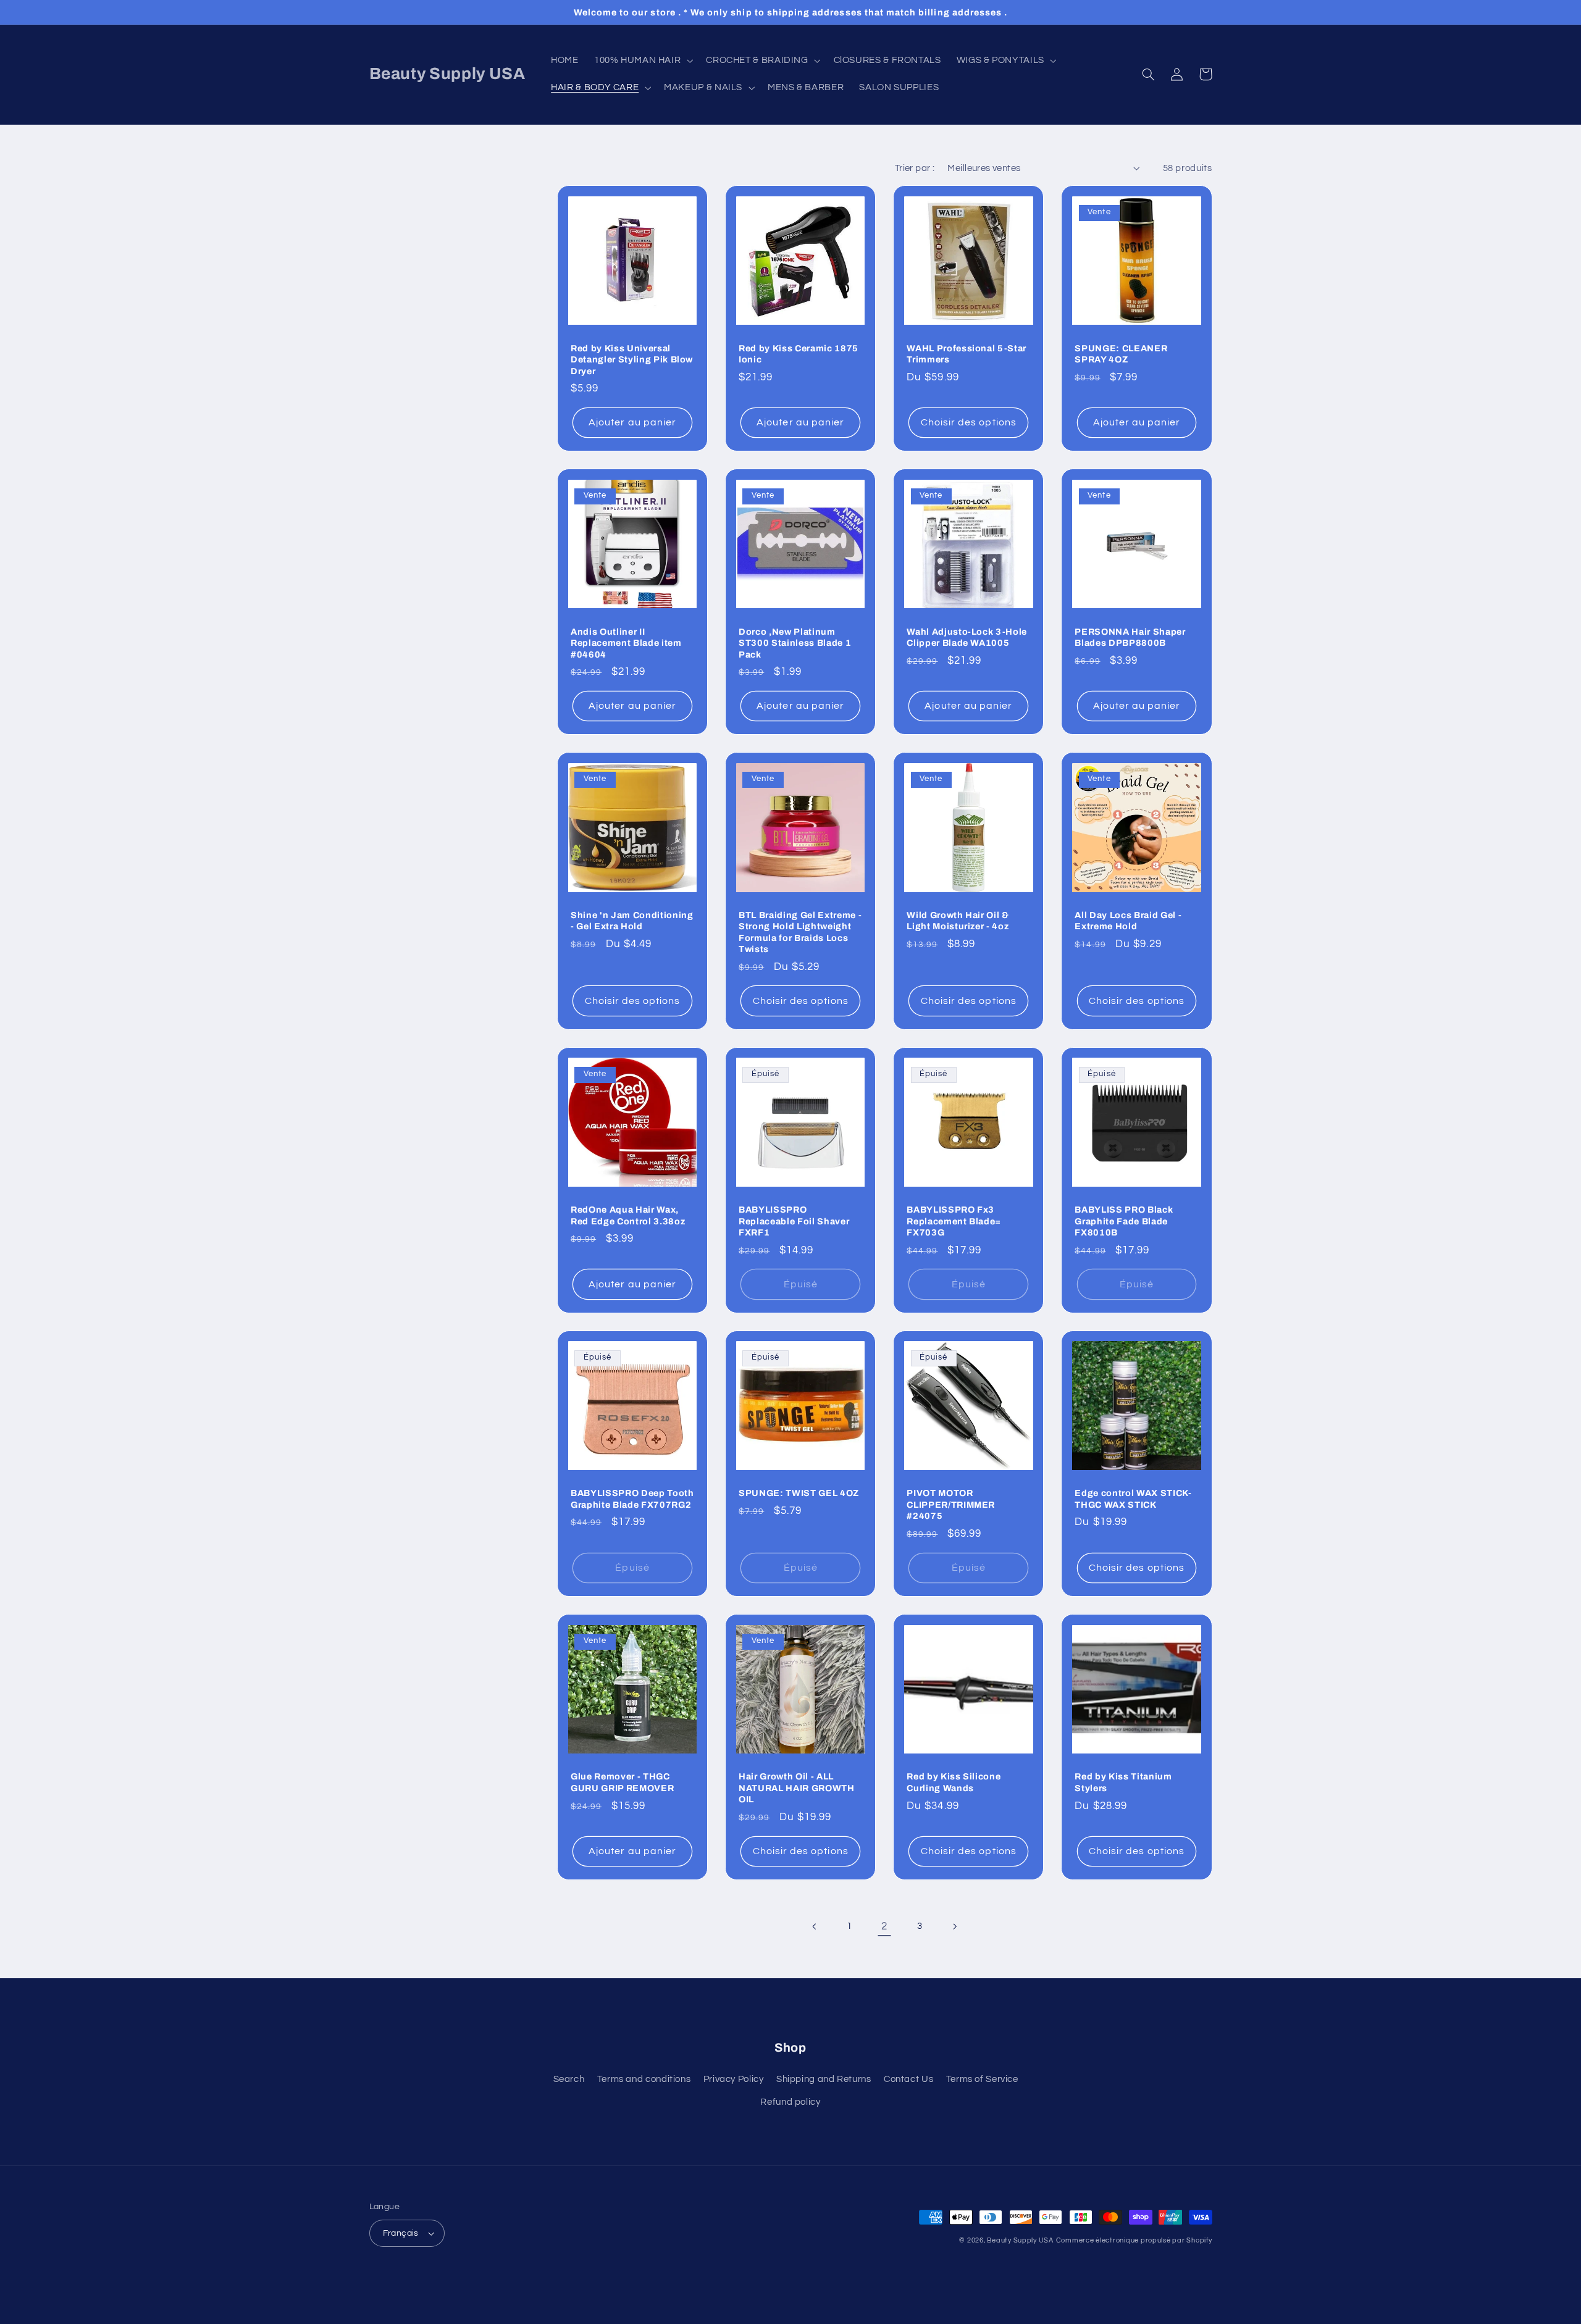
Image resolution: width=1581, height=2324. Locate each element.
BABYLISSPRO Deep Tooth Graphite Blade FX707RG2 (632, 1498)
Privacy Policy (734, 2079)
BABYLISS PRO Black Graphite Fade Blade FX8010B (1124, 1221)
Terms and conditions (644, 2079)
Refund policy (790, 2102)
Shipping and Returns (824, 2079)
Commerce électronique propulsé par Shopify (1134, 2240)
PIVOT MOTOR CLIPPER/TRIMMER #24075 (951, 1504)
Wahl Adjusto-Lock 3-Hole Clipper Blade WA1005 (967, 637)
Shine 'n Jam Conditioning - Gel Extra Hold (632, 921)
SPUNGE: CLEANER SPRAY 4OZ (1121, 354)
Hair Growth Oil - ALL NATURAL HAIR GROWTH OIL (797, 1788)
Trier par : (915, 168)
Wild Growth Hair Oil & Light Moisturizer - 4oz (958, 921)
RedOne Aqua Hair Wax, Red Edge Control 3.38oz (628, 1215)
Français (401, 2233)
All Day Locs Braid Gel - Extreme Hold (1128, 921)
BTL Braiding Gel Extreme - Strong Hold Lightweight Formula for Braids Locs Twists (800, 932)
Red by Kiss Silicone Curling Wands (954, 1782)
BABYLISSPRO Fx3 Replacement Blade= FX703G (954, 1221)
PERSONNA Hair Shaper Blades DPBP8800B (1130, 637)
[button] (642, 61)
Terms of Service (982, 2079)
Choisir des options (969, 422)
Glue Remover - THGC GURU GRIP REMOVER (622, 1782)
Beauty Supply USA (1020, 2240)
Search (569, 2079)
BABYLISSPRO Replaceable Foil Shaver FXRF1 (794, 1221)
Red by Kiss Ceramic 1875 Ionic (799, 354)
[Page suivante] (955, 1926)
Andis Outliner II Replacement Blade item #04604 (626, 643)
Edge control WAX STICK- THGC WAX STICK (1133, 1498)
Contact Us (908, 2079)
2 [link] (884, 1926)
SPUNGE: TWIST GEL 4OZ (799, 1493)
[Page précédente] (815, 1926)
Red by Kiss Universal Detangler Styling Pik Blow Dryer (632, 360)
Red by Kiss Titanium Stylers (1123, 1782)
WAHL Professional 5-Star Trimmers (967, 354)
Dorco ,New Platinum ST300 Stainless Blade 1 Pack (795, 643)
